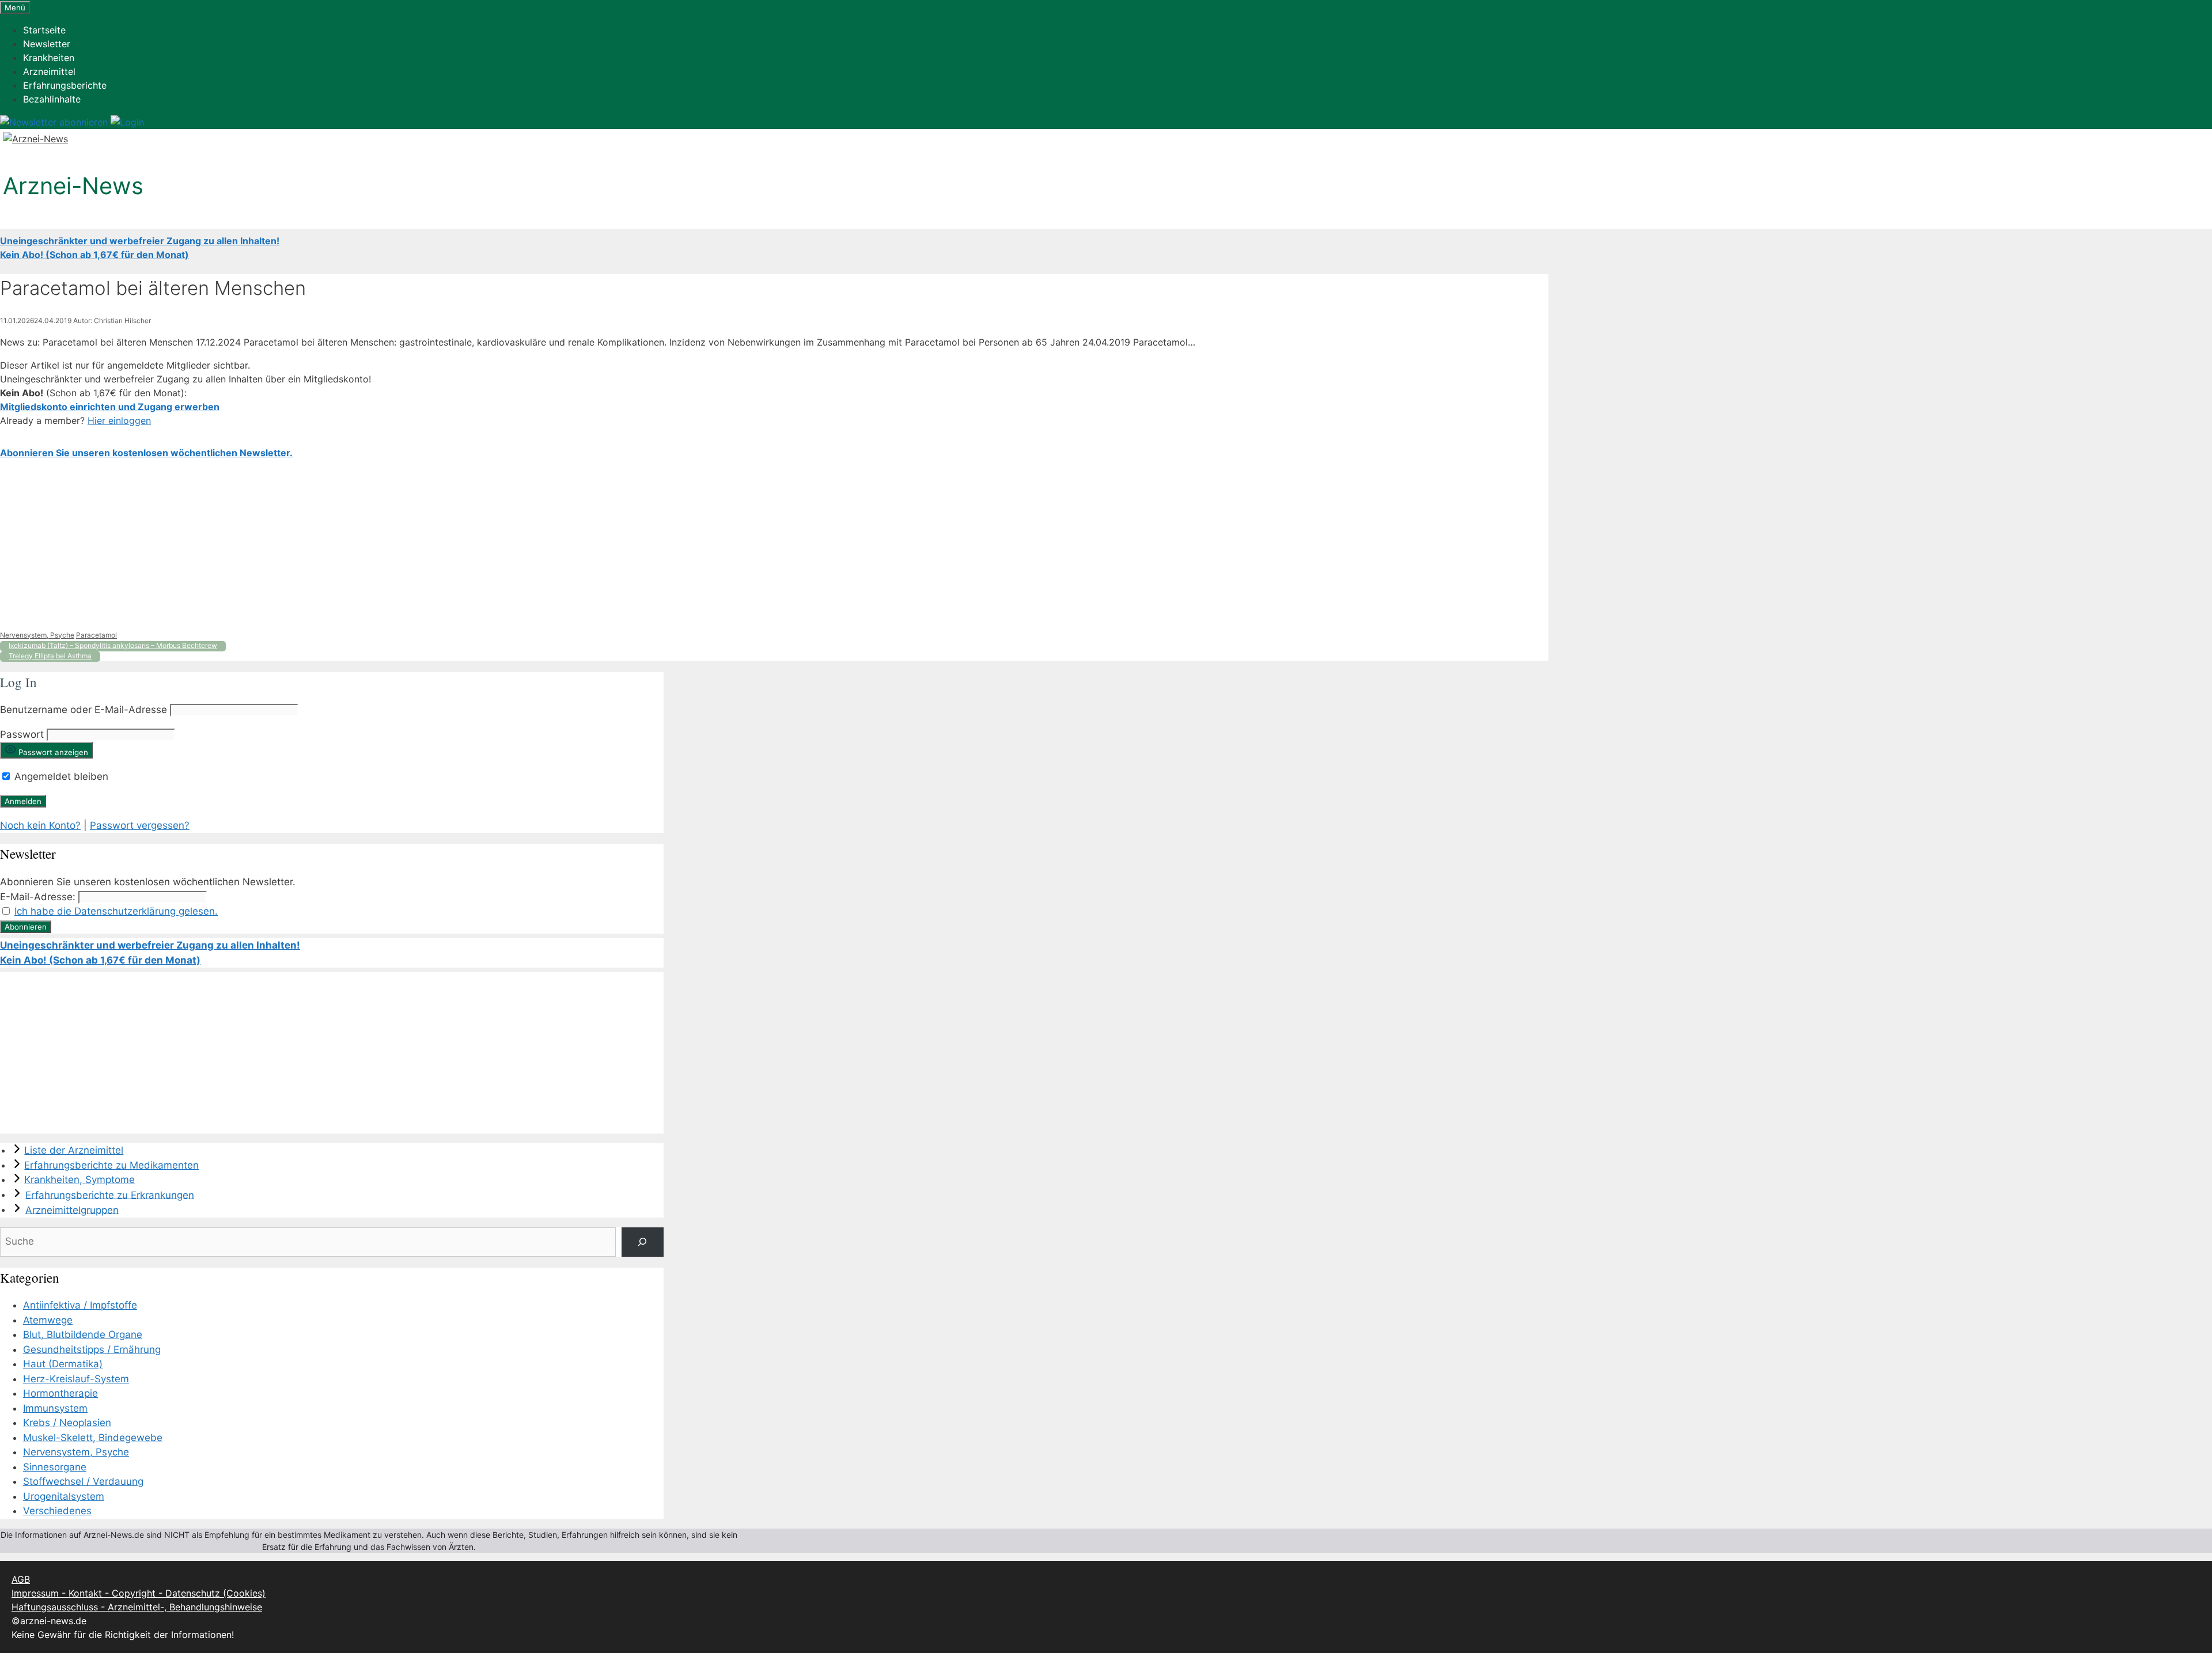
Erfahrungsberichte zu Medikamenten (111, 1165)
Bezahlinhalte (52, 99)
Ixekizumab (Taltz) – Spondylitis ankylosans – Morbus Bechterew (113, 645)
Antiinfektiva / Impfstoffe (80, 1305)
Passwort (22, 734)
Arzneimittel (49, 71)
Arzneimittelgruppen (72, 1210)
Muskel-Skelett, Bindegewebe (93, 1438)
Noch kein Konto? (40, 825)
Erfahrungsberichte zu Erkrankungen (110, 1195)
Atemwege (48, 1320)
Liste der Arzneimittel (74, 1150)
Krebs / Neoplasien (67, 1423)
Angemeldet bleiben (60, 776)
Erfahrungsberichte (65, 85)
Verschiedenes (57, 1511)
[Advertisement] (346, 545)
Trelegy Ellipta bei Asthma (50, 656)
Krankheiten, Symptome (79, 1180)
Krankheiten (49, 58)
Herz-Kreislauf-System (76, 1379)
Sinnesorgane (55, 1467)
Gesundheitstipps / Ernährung (92, 1349)
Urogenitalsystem (64, 1496)
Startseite (44, 30)
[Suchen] (643, 1242)
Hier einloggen (119, 420)
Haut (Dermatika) (63, 1364)
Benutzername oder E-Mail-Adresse (84, 710)
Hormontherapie (60, 1393)
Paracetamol (96, 635)
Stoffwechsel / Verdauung (83, 1481)
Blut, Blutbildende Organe (83, 1334)
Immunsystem (55, 1408)
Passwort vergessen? (140, 825)
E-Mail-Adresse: (38, 897)
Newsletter (47, 44)
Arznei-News (73, 186)
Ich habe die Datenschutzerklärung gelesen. (116, 911)
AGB (21, 1579)
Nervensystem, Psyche (37, 635)
